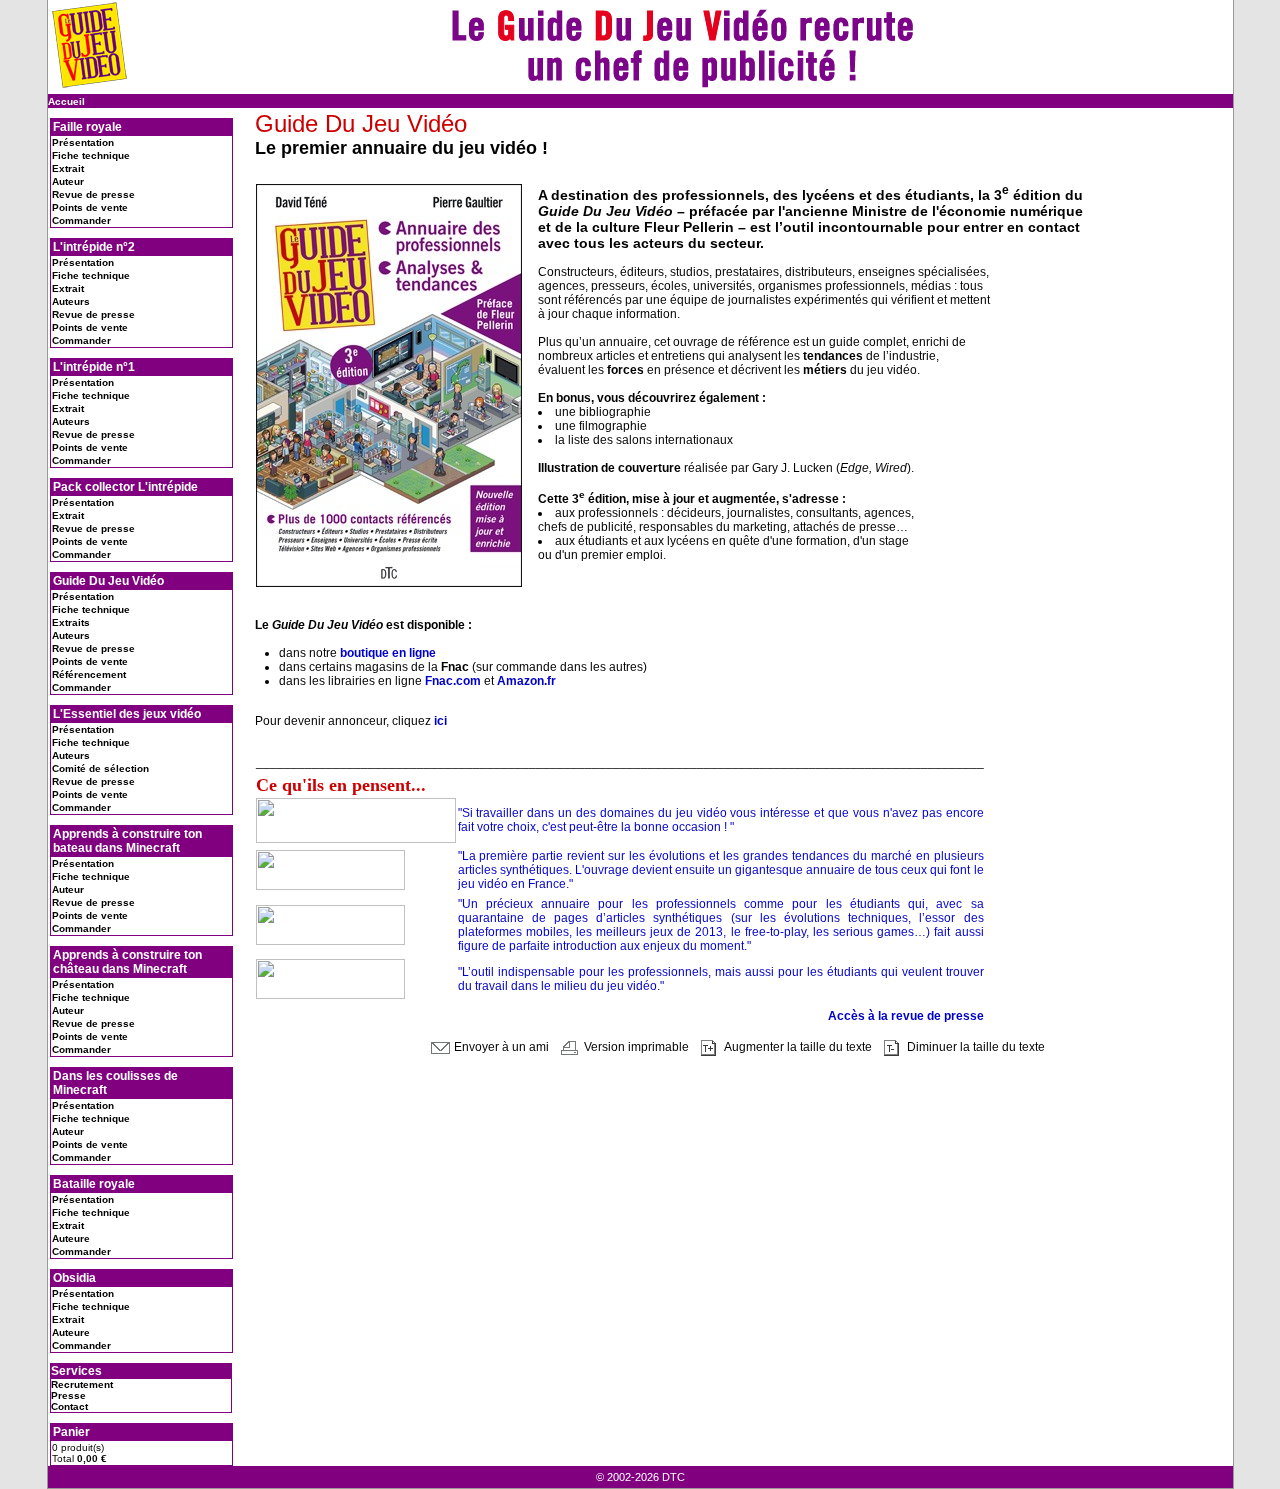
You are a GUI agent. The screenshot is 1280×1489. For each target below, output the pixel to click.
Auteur (68, 181)
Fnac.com (453, 681)
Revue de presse (93, 194)
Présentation (83, 142)
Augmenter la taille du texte (796, 1047)
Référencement (89, 674)
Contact (69, 1406)
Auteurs (71, 301)
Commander (81, 220)
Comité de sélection (100, 768)
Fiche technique (91, 155)
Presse (68, 1395)
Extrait (68, 168)
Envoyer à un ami (500, 1047)
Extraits (71, 622)
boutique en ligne (388, 653)
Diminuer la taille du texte (974, 1047)
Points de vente (90, 207)
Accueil (66, 101)
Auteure (71, 1238)
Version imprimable (635, 1047)
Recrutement (82, 1384)
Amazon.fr (526, 681)
